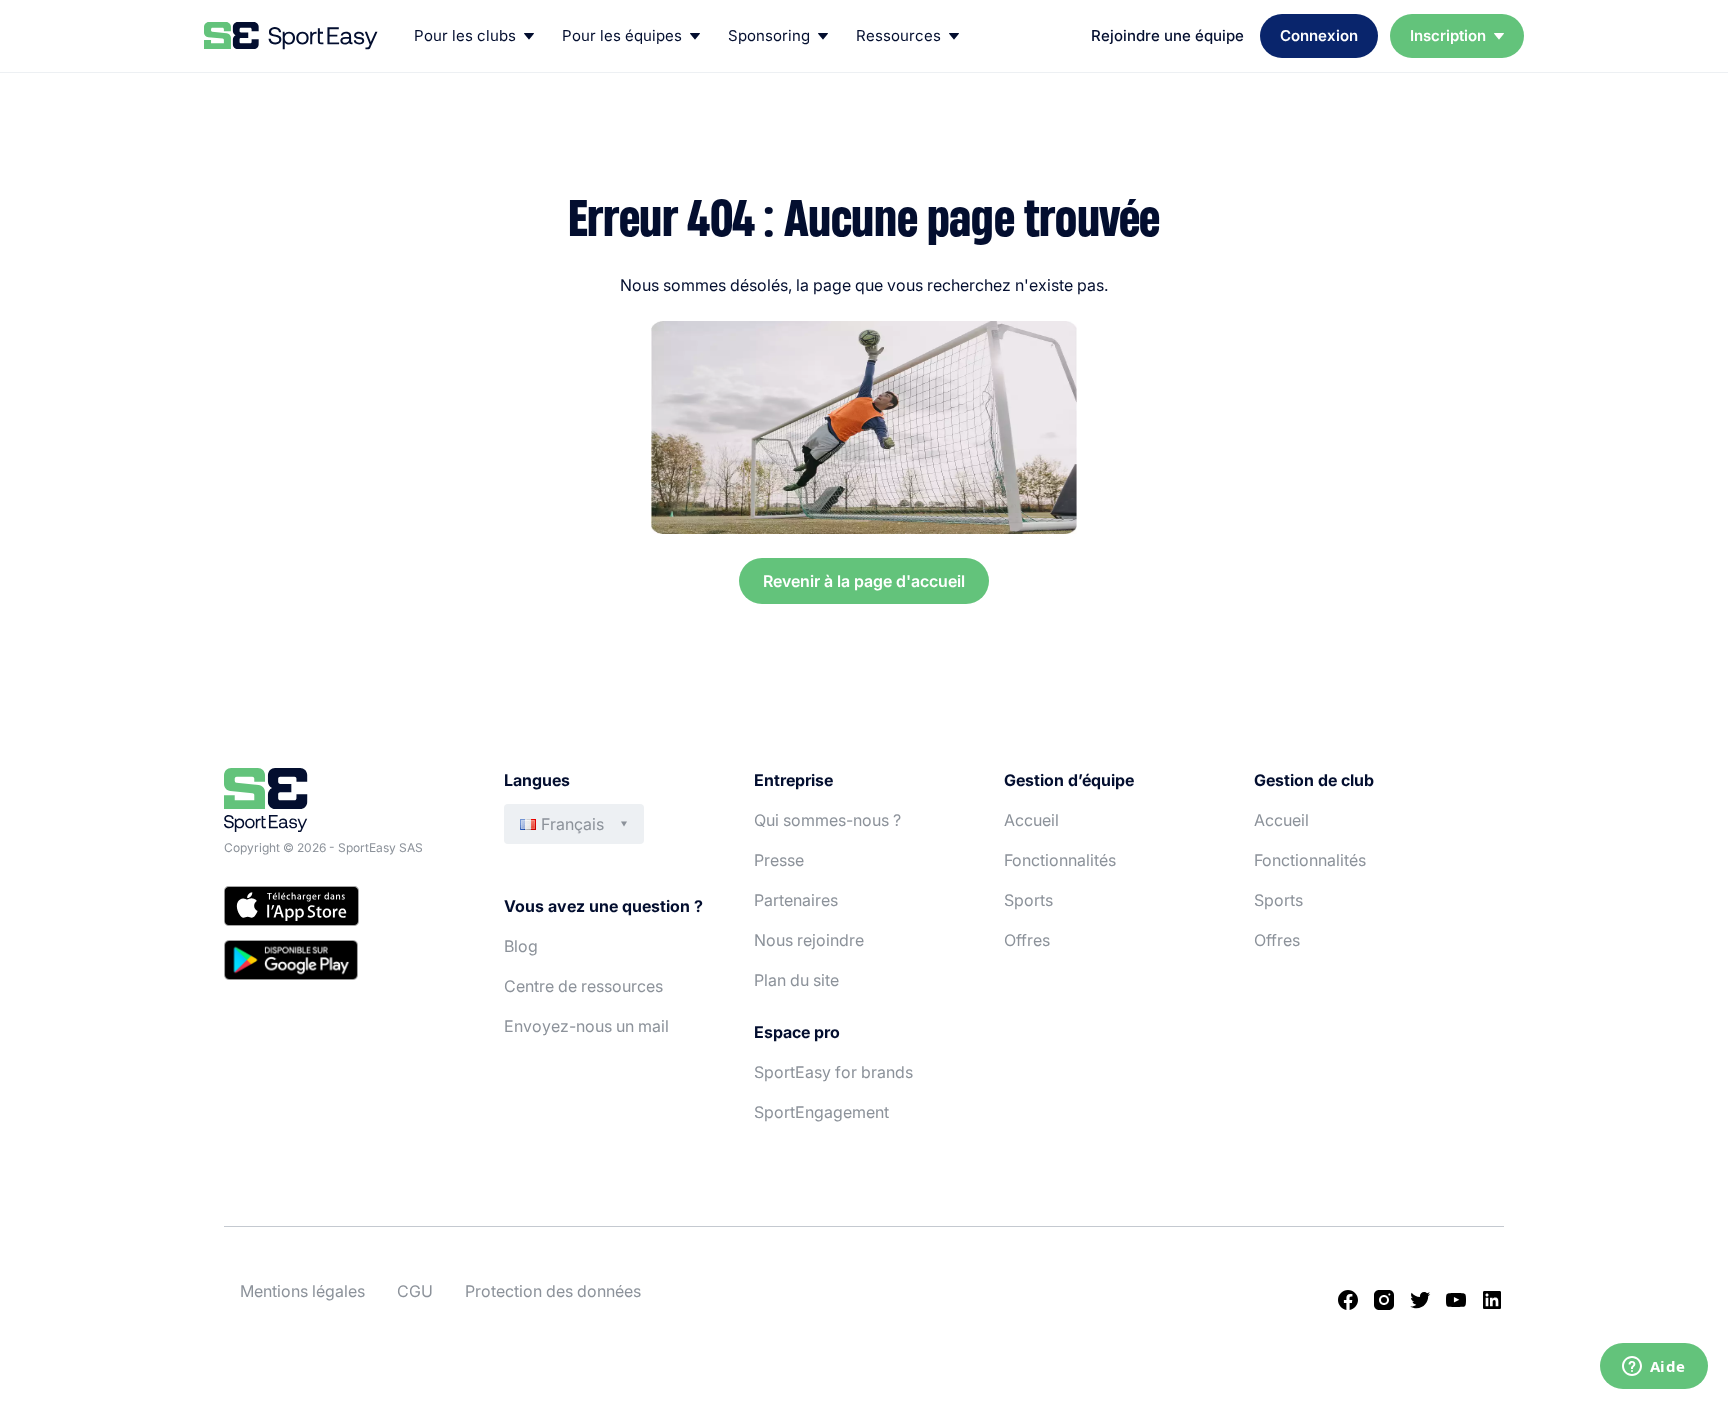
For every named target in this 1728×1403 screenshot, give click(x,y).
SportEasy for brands (833, 1072)
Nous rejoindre (809, 940)
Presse (779, 860)
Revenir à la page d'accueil (864, 581)
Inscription (1448, 35)
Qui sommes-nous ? (827, 820)
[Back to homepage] (291, 36)
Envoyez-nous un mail (586, 1026)
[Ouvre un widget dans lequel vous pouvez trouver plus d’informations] (1653, 1368)
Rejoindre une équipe (1167, 35)
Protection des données (553, 1291)
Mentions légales (302, 1291)
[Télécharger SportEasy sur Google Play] (344, 963)
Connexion (1319, 35)
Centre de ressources (583, 986)
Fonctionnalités (1060, 860)
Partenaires (796, 900)
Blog (521, 946)
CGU (415, 1291)
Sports (1028, 900)
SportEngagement (821, 1112)
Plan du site (796, 980)
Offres (1027, 940)
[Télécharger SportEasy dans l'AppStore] (344, 909)
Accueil (1031, 820)
